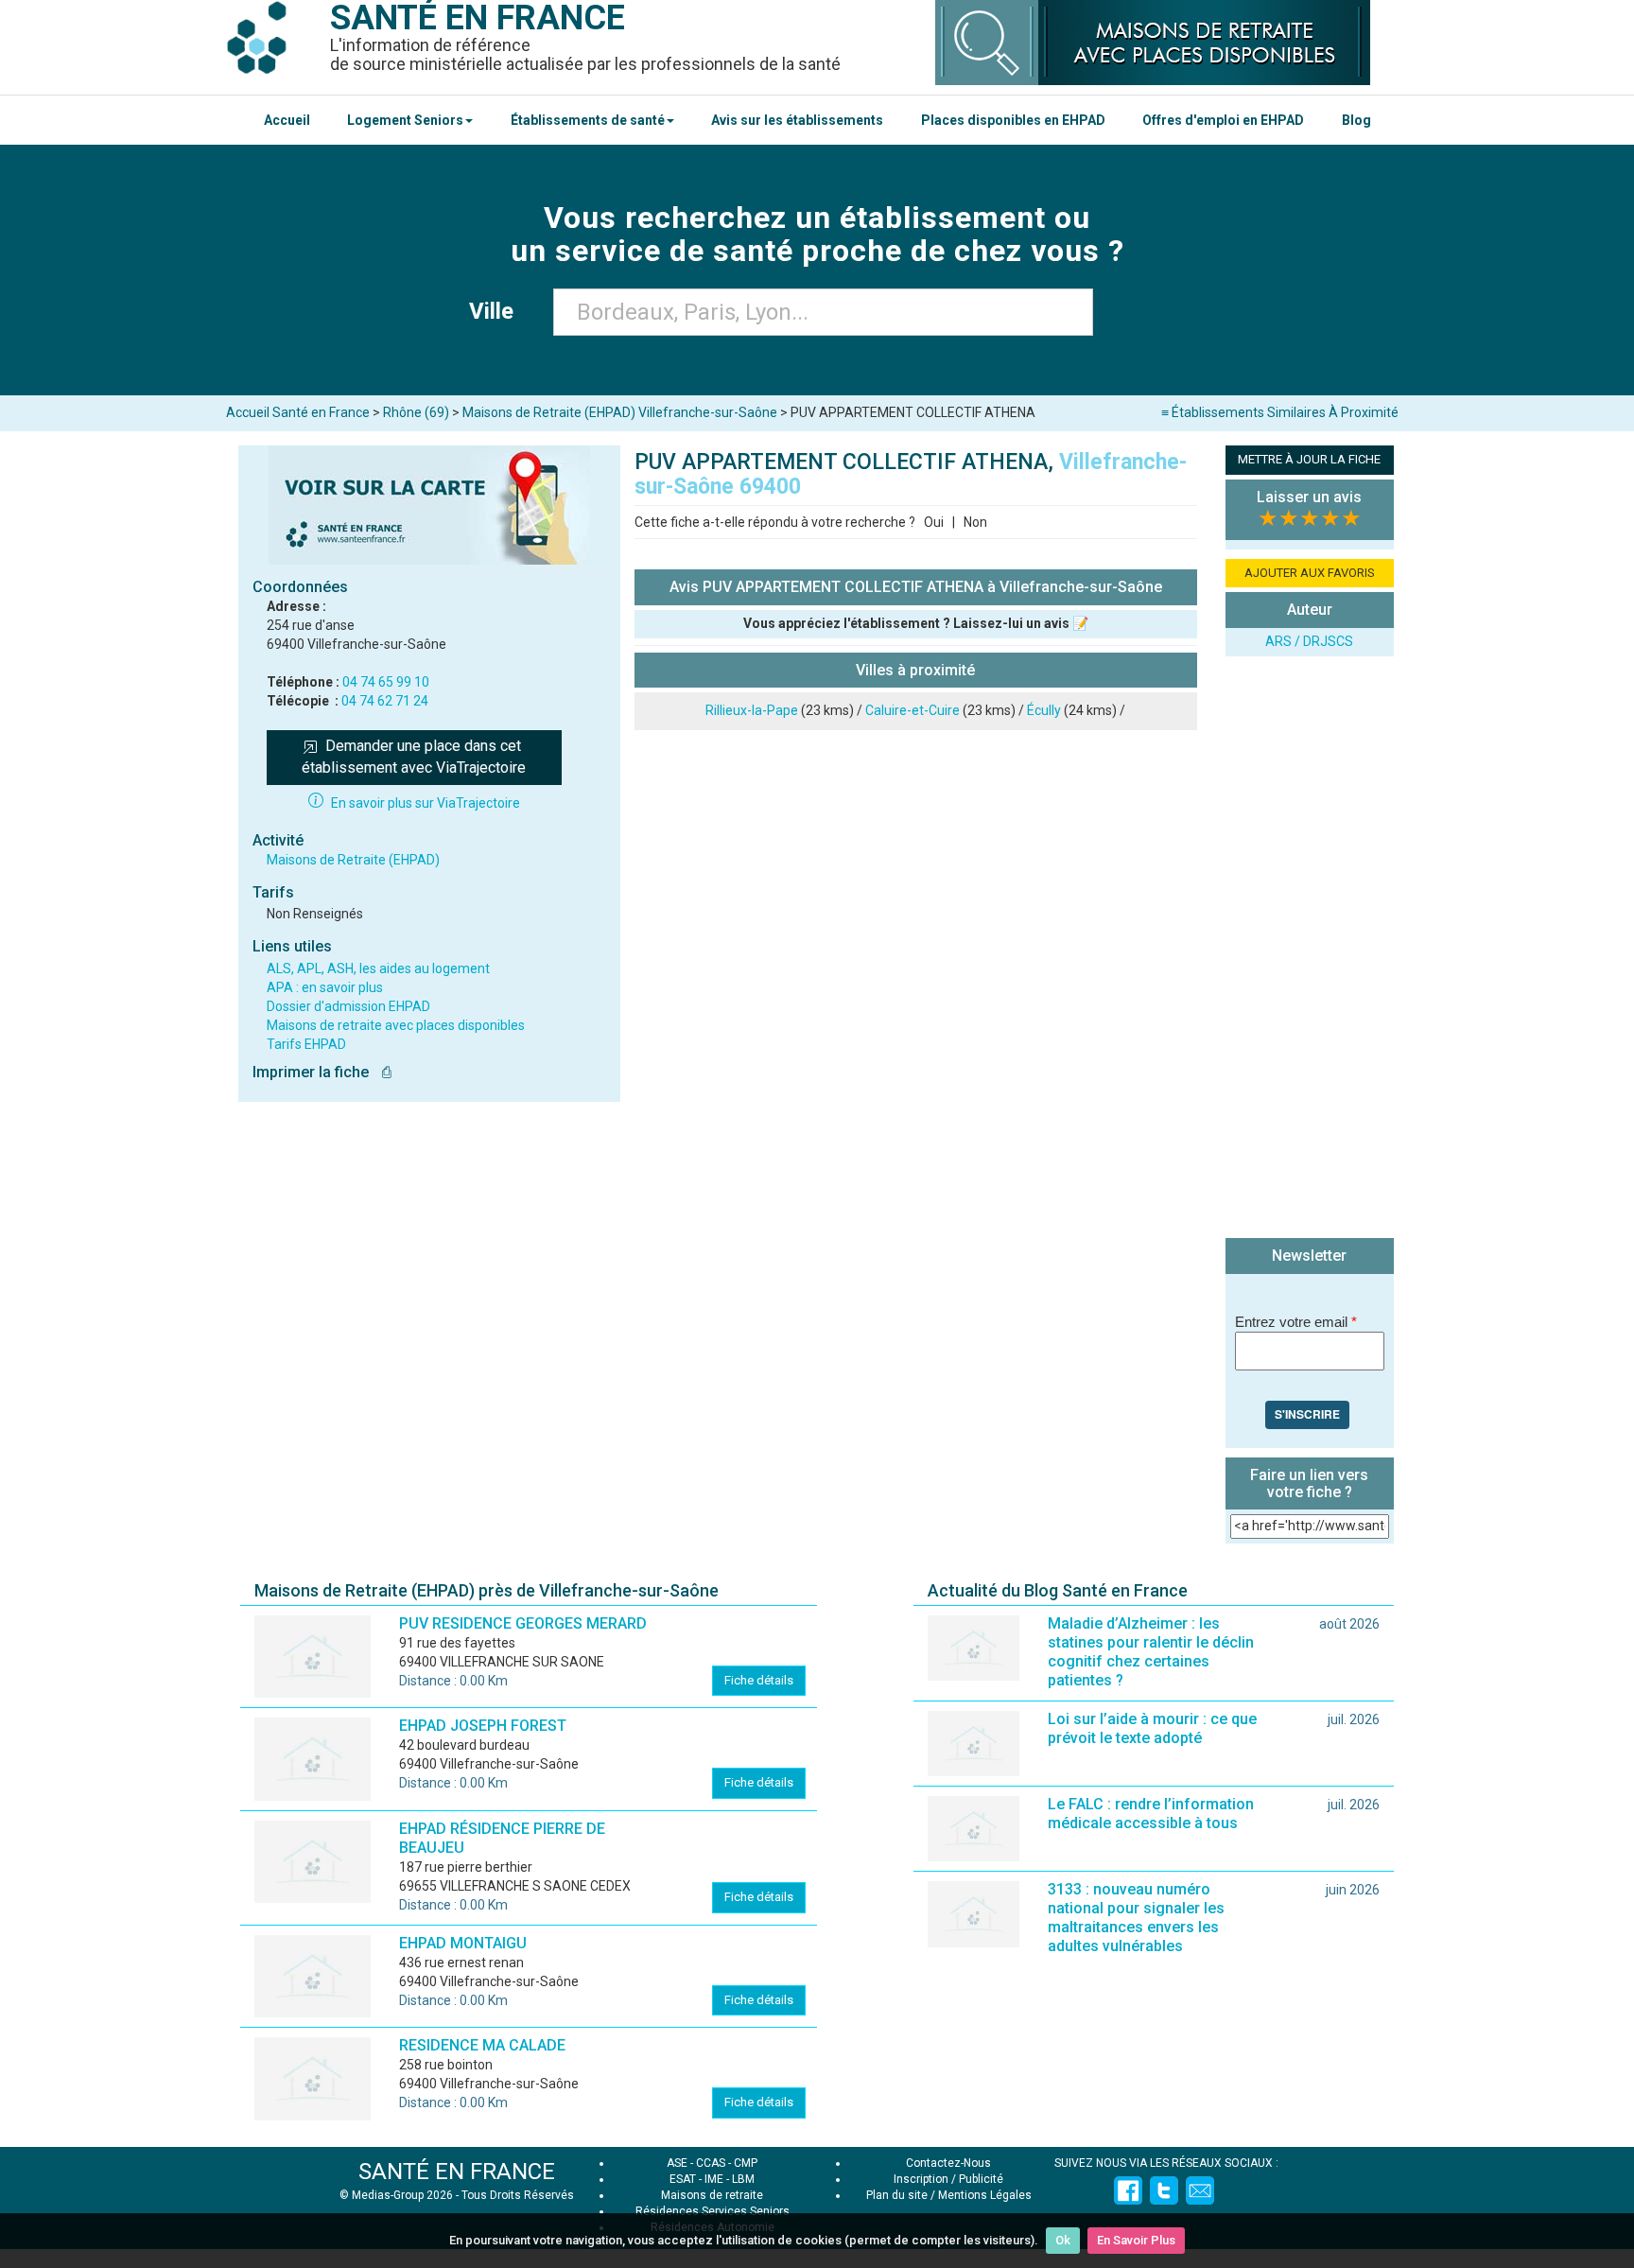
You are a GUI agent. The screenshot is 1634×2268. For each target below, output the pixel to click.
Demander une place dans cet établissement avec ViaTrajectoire (414, 757)
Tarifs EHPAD (306, 1044)
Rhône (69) (416, 412)
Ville (497, 311)
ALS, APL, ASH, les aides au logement (378, 968)
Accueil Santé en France (298, 412)
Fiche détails (759, 1680)
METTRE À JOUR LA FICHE (1309, 459)
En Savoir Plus (1136, 2240)
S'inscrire (1307, 1414)
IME (714, 2179)
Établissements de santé (588, 120)
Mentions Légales (985, 2195)
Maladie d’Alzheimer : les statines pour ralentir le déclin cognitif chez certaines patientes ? (1151, 1652)
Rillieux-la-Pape (752, 710)
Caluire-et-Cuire (913, 710)
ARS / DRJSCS (1309, 641)
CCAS (711, 2163)
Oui (934, 522)
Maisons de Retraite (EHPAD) (353, 860)
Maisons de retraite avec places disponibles (396, 1025)
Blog (1356, 120)
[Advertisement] (1310, 950)
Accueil (287, 120)
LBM (743, 2179)
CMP (746, 2163)
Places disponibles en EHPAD (1013, 120)
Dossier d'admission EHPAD (348, 1006)
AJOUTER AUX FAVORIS (1310, 573)
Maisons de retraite (712, 2195)
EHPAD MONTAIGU (463, 1943)
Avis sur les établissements (797, 120)
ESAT (683, 2179)
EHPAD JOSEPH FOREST (483, 1726)
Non (975, 522)
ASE (677, 2163)
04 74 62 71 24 (385, 701)
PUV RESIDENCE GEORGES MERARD (523, 1623)
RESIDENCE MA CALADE (482, 2045)
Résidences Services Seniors (713, 2211)
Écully (1044, 710)
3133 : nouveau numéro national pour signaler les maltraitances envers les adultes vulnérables (1136, 1918)
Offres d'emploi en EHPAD (1223, 120)
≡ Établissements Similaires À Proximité (1280, 412)
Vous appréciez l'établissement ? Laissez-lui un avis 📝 (916, 623)
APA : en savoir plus (325, 987)
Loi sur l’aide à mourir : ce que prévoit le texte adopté (1152, 1728)
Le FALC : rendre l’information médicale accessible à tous (1151, 1814)
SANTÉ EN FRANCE (457, 2172)
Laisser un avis (1309, 497)
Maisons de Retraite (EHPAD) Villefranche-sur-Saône (620, 412)
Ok (1063, 2240)
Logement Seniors (405, 120)
